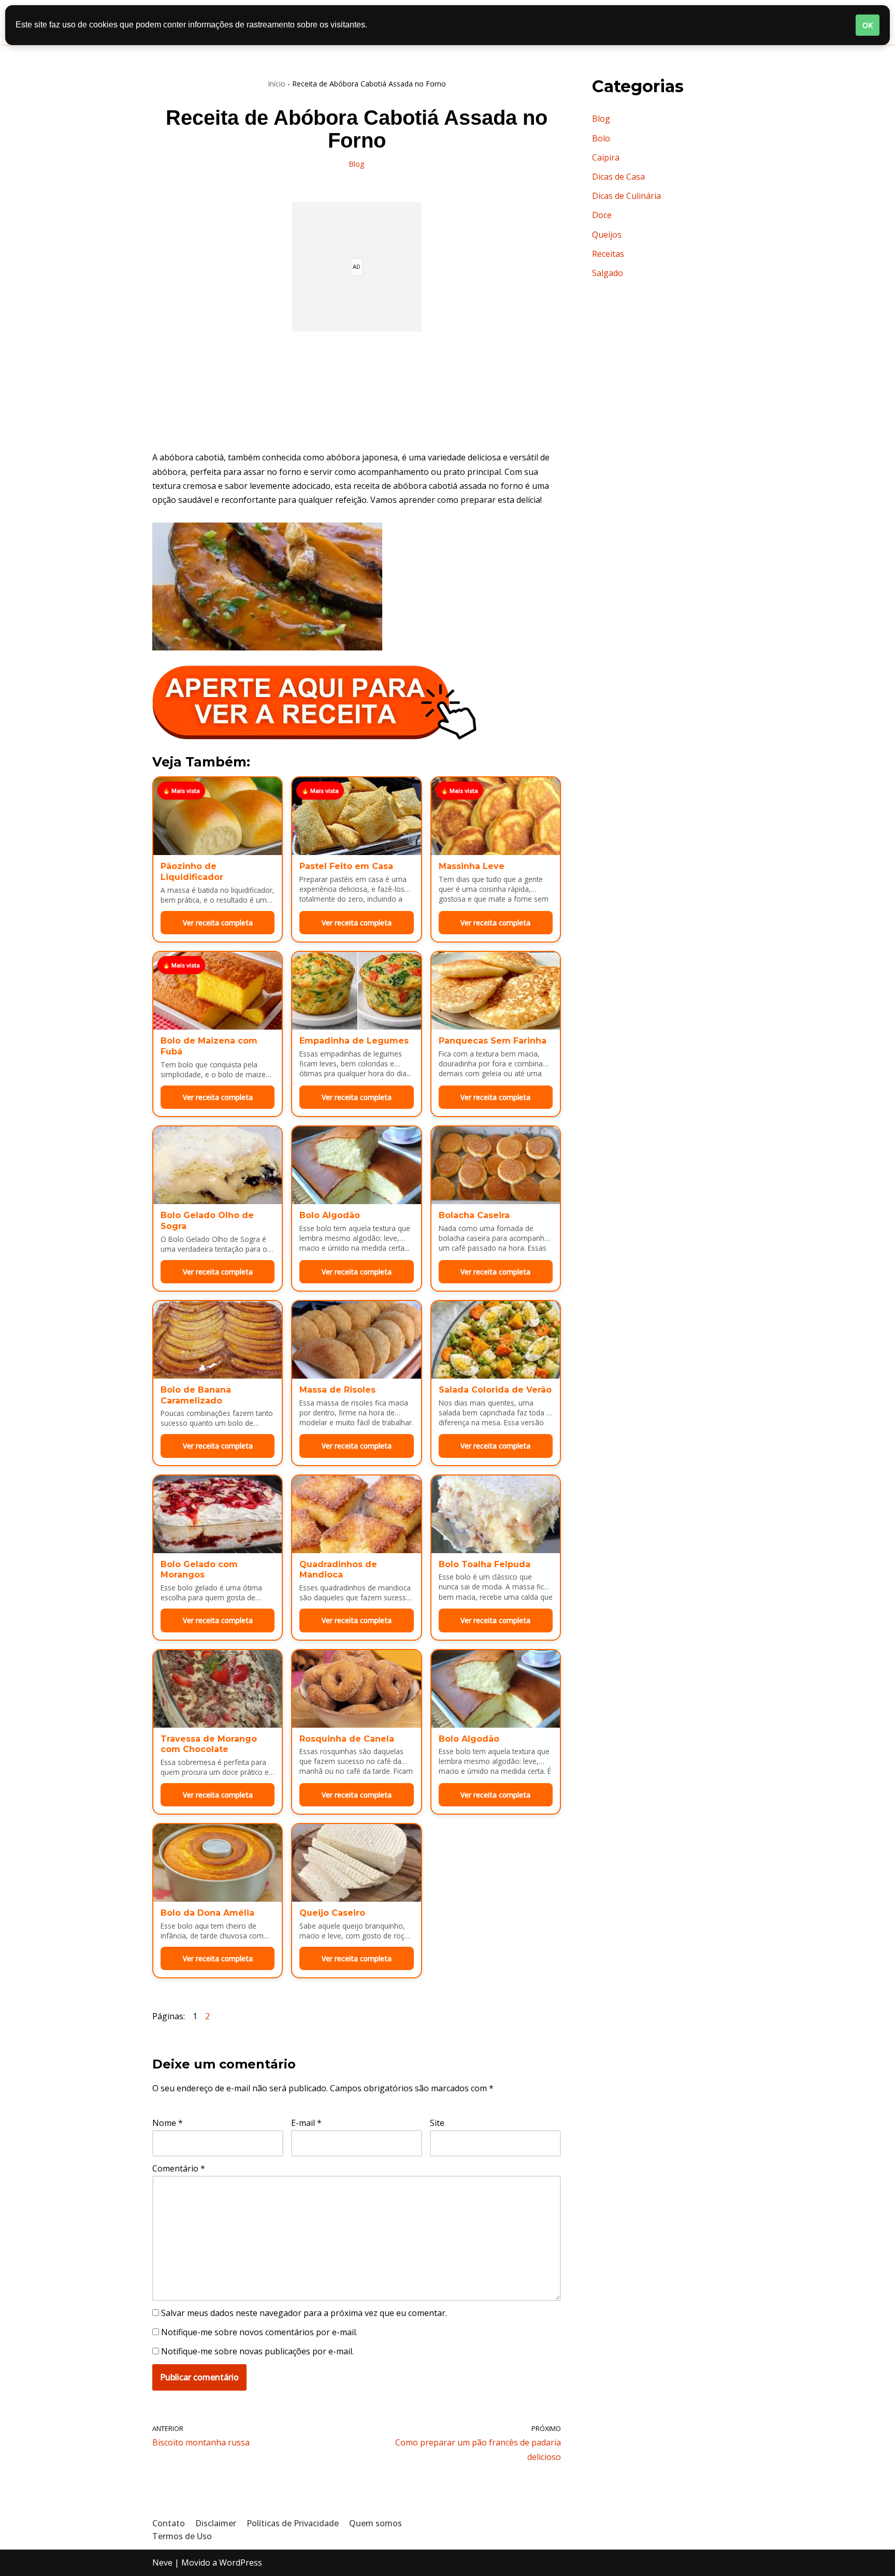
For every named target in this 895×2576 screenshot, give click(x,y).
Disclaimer (216, 2523)
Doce (602, 215)
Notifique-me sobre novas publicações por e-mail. (257, 2351)
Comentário (179, 2168)
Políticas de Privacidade (293, 2523)
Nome (168, 2123)
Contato (169, 2523)
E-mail (306, 2123)
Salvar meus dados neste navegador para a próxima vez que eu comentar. (304, 2313)
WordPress (241, 2563)
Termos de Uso (182, 2536)
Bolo (601, 138)
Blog (357, 164)
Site (437, 2123)
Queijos (607, 235)
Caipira (606, 157)
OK (868, 25)
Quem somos (376, 2523)
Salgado (608, 273)
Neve (162, 2563)
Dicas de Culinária (626, 196)
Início (277, 84)
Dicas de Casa (618, 177)
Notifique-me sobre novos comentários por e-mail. (259, 2332)
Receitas (608, 254)
